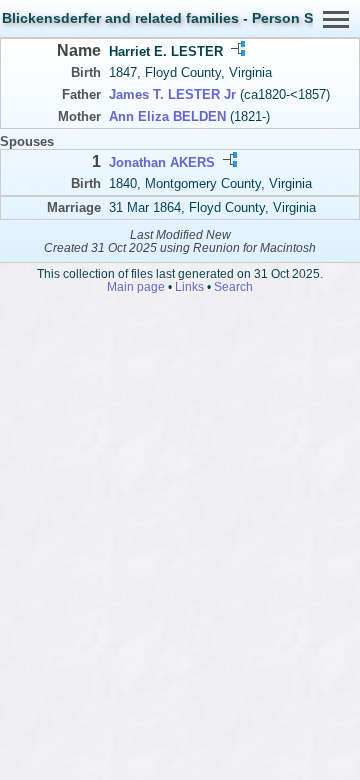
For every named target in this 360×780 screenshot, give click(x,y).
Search (233, 286)
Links (189, 286)
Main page (136, 286)
